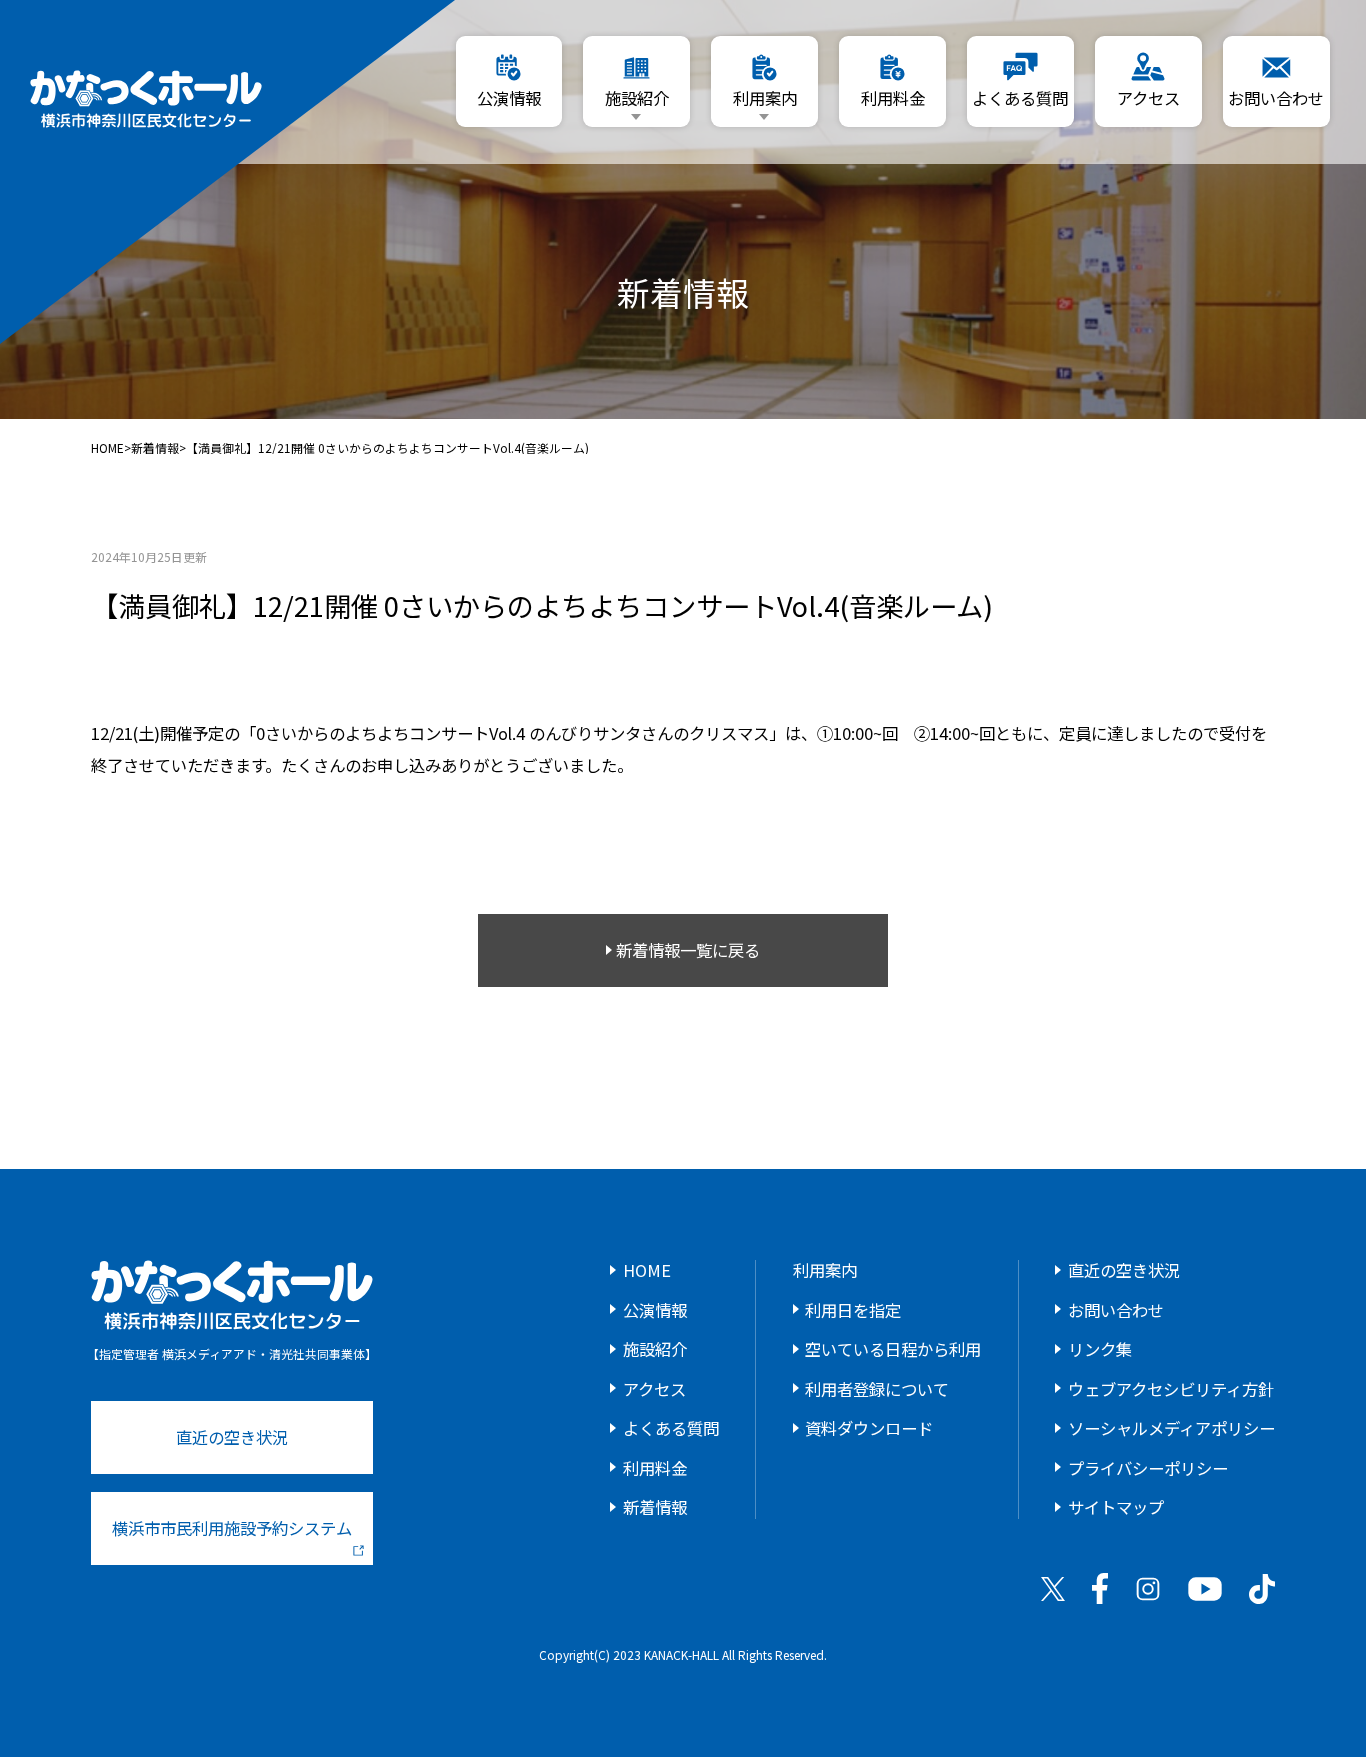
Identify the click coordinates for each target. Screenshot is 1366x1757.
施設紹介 (655, 1349)
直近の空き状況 (232, 1437)
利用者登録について (877, 1389)
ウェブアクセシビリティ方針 (1171, 1389)
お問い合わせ (1116, 1310)
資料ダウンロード (869, 1428)
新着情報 (155, 448)
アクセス (654, 1389)
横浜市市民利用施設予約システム (232, 1528)
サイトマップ (1116, 1507)
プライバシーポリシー (1148, 1468)
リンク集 (1100, 1349)
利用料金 (655, 1468)
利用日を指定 (853, 1310)
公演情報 (655, 1310)
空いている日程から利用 (893, 1349)
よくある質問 (671, 1428)
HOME (107, 448)
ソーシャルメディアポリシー (1171, 1428)
